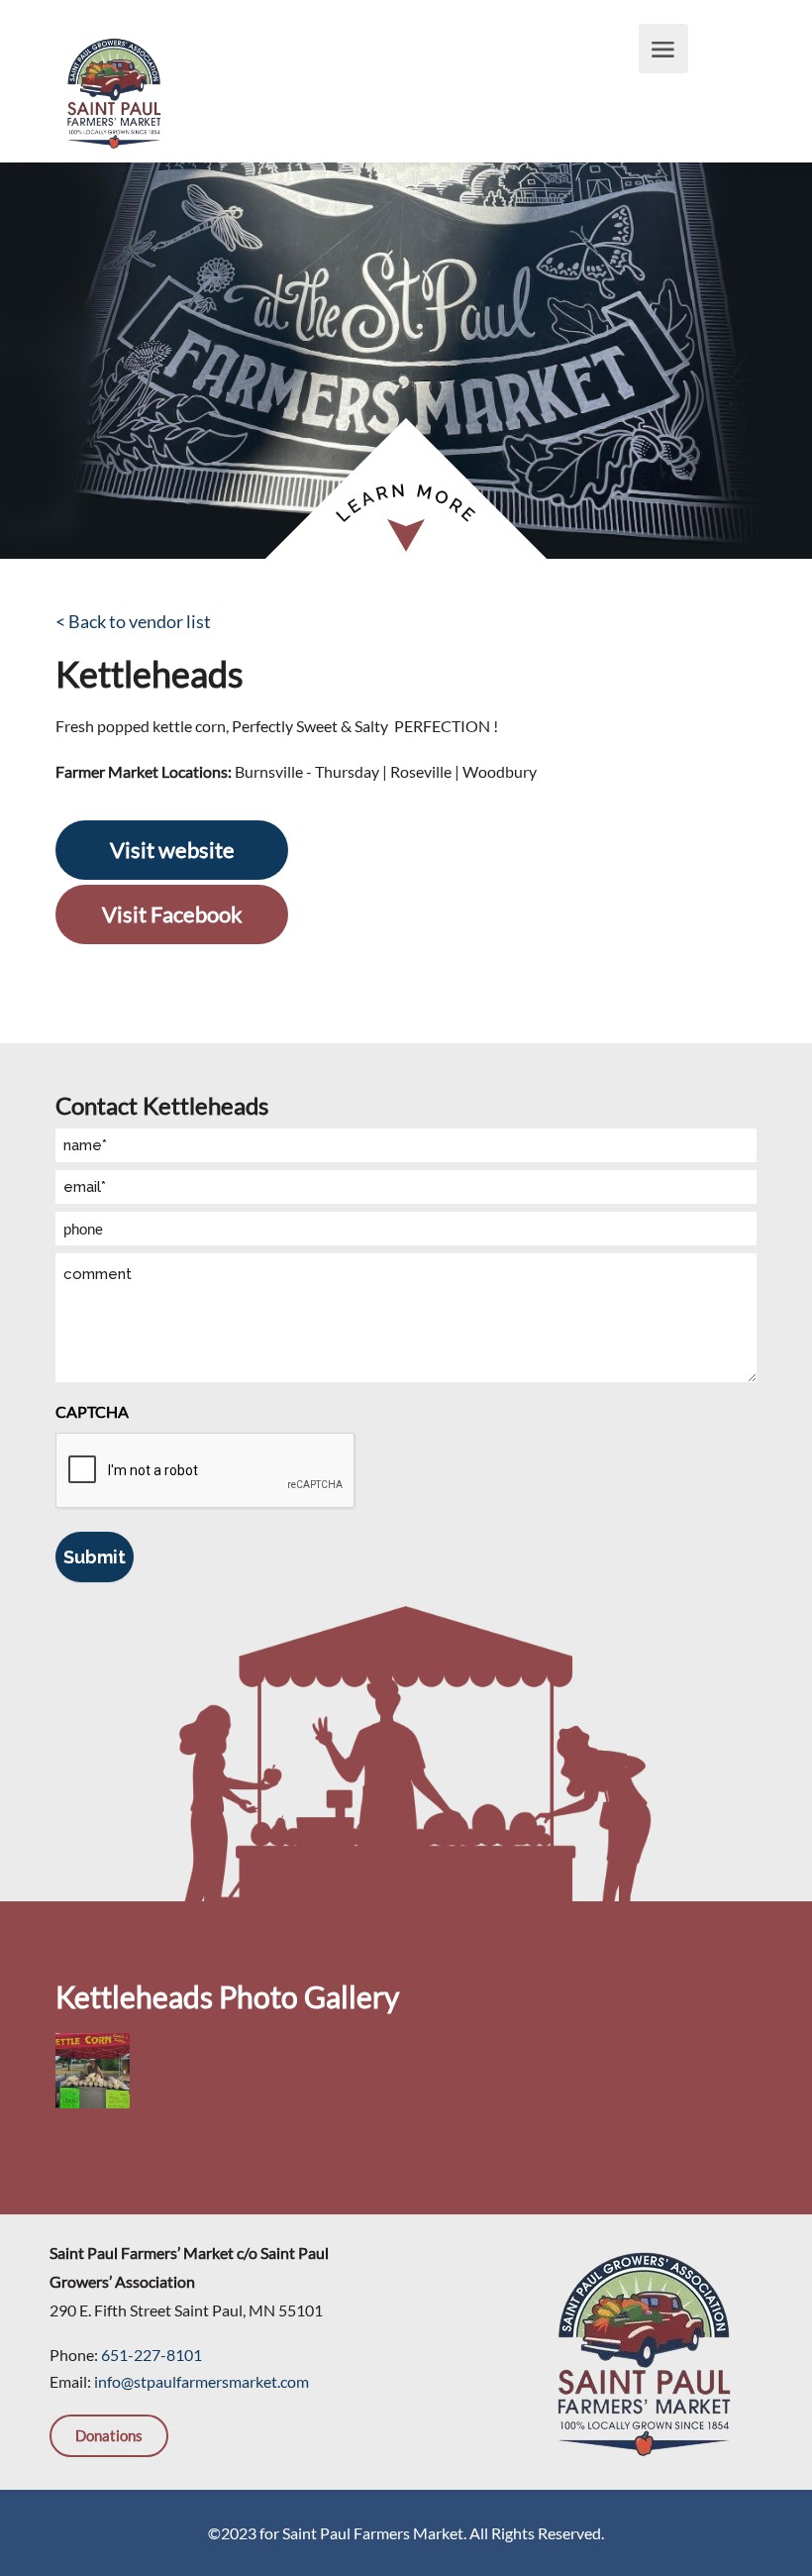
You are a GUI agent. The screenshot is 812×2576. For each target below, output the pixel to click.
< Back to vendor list (133, 621)
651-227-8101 (152, 2355)
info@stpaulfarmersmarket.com (202, 2381)
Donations (109, 2435)
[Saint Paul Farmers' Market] (114, 91)
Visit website (172, 850)
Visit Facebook (172, 914)
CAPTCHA (92, 1411)
